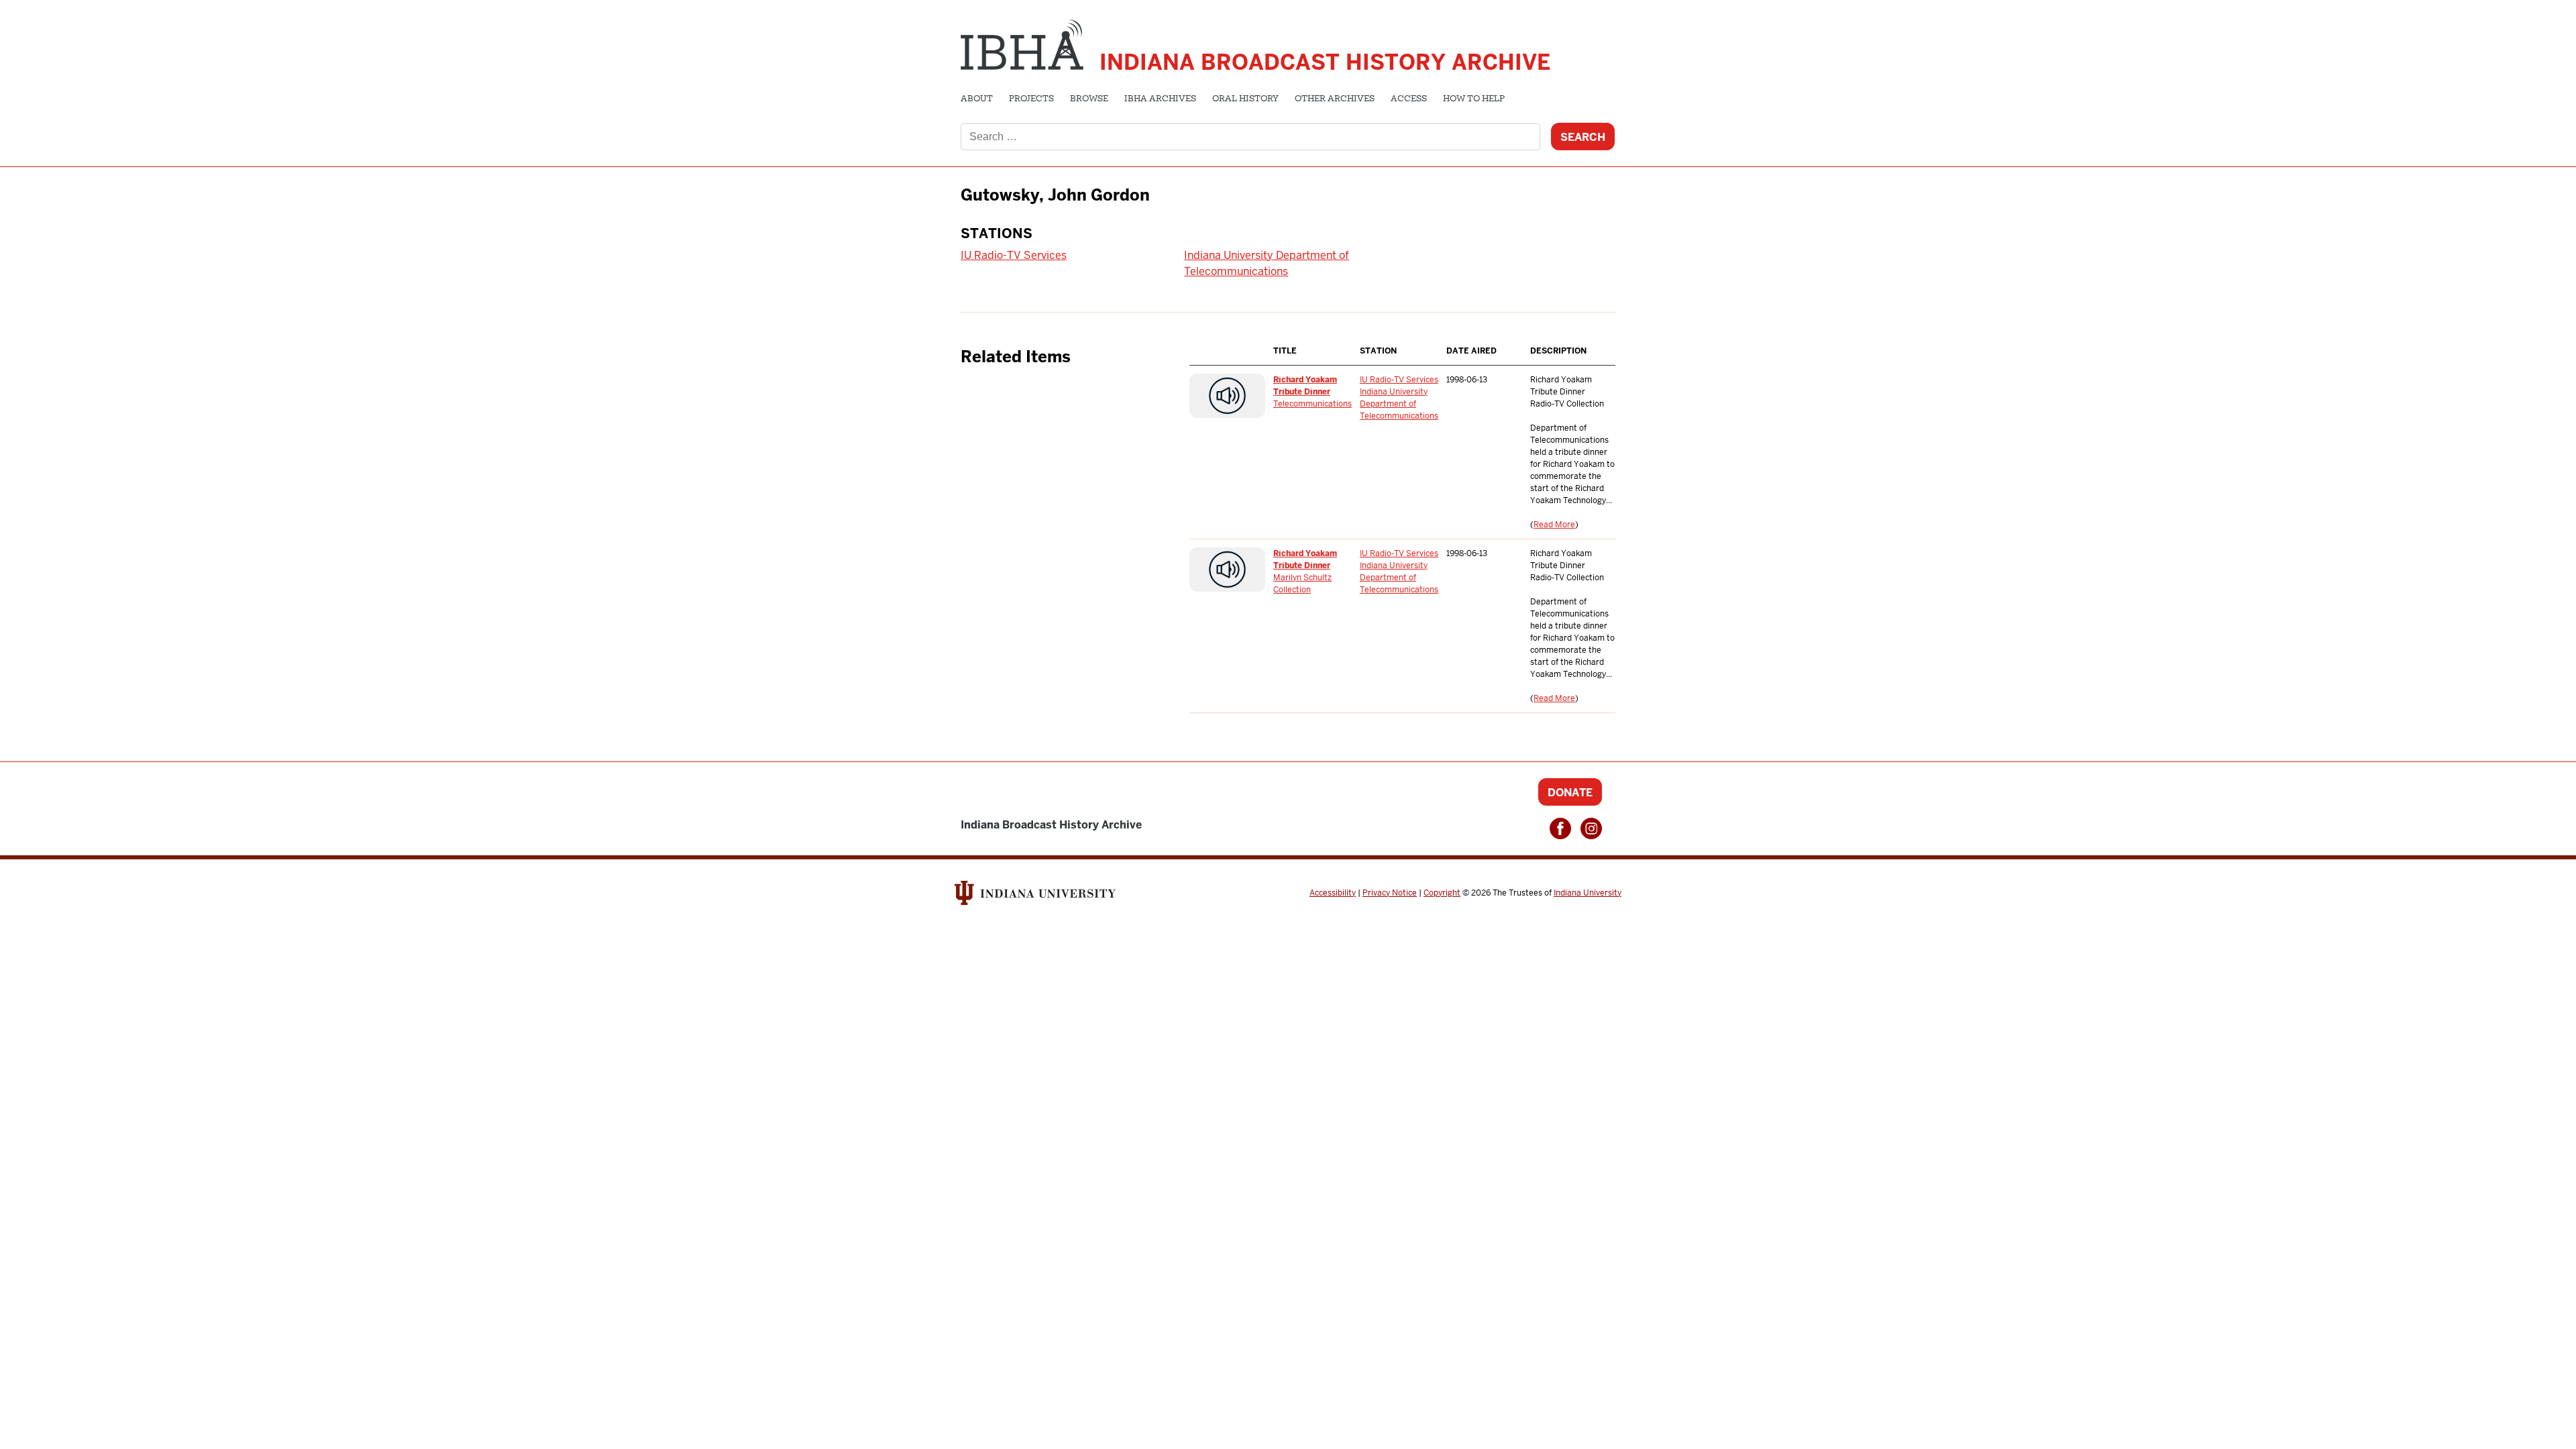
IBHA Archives (1160, 99)
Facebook (1560, 828)
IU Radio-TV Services (1014, 255)
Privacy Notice (1390, 893)
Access (1409, 99)
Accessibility (1333, 893)
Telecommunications (1312, 404)
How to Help (1474, 99)
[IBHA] (1022, 43)
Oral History (1245, 99)
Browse (1089, 99)
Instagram (1591, 828)
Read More (1554, 525)
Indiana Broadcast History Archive (1325, 62)
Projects (1031, 99)
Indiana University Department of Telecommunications (1399, 404)
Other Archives (1335, 99)
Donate (1570, 793)
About (977, 99)
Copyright (1442, 893)
